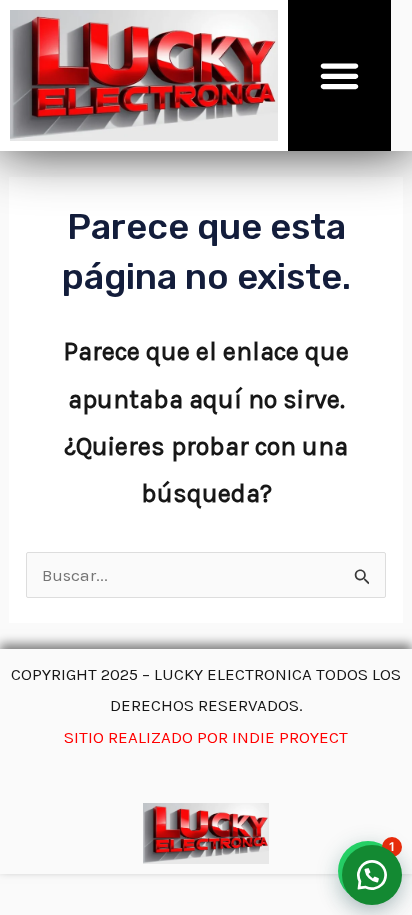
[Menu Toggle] (339, 75)
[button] (372, 875)
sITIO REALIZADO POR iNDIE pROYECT (206, 737)
